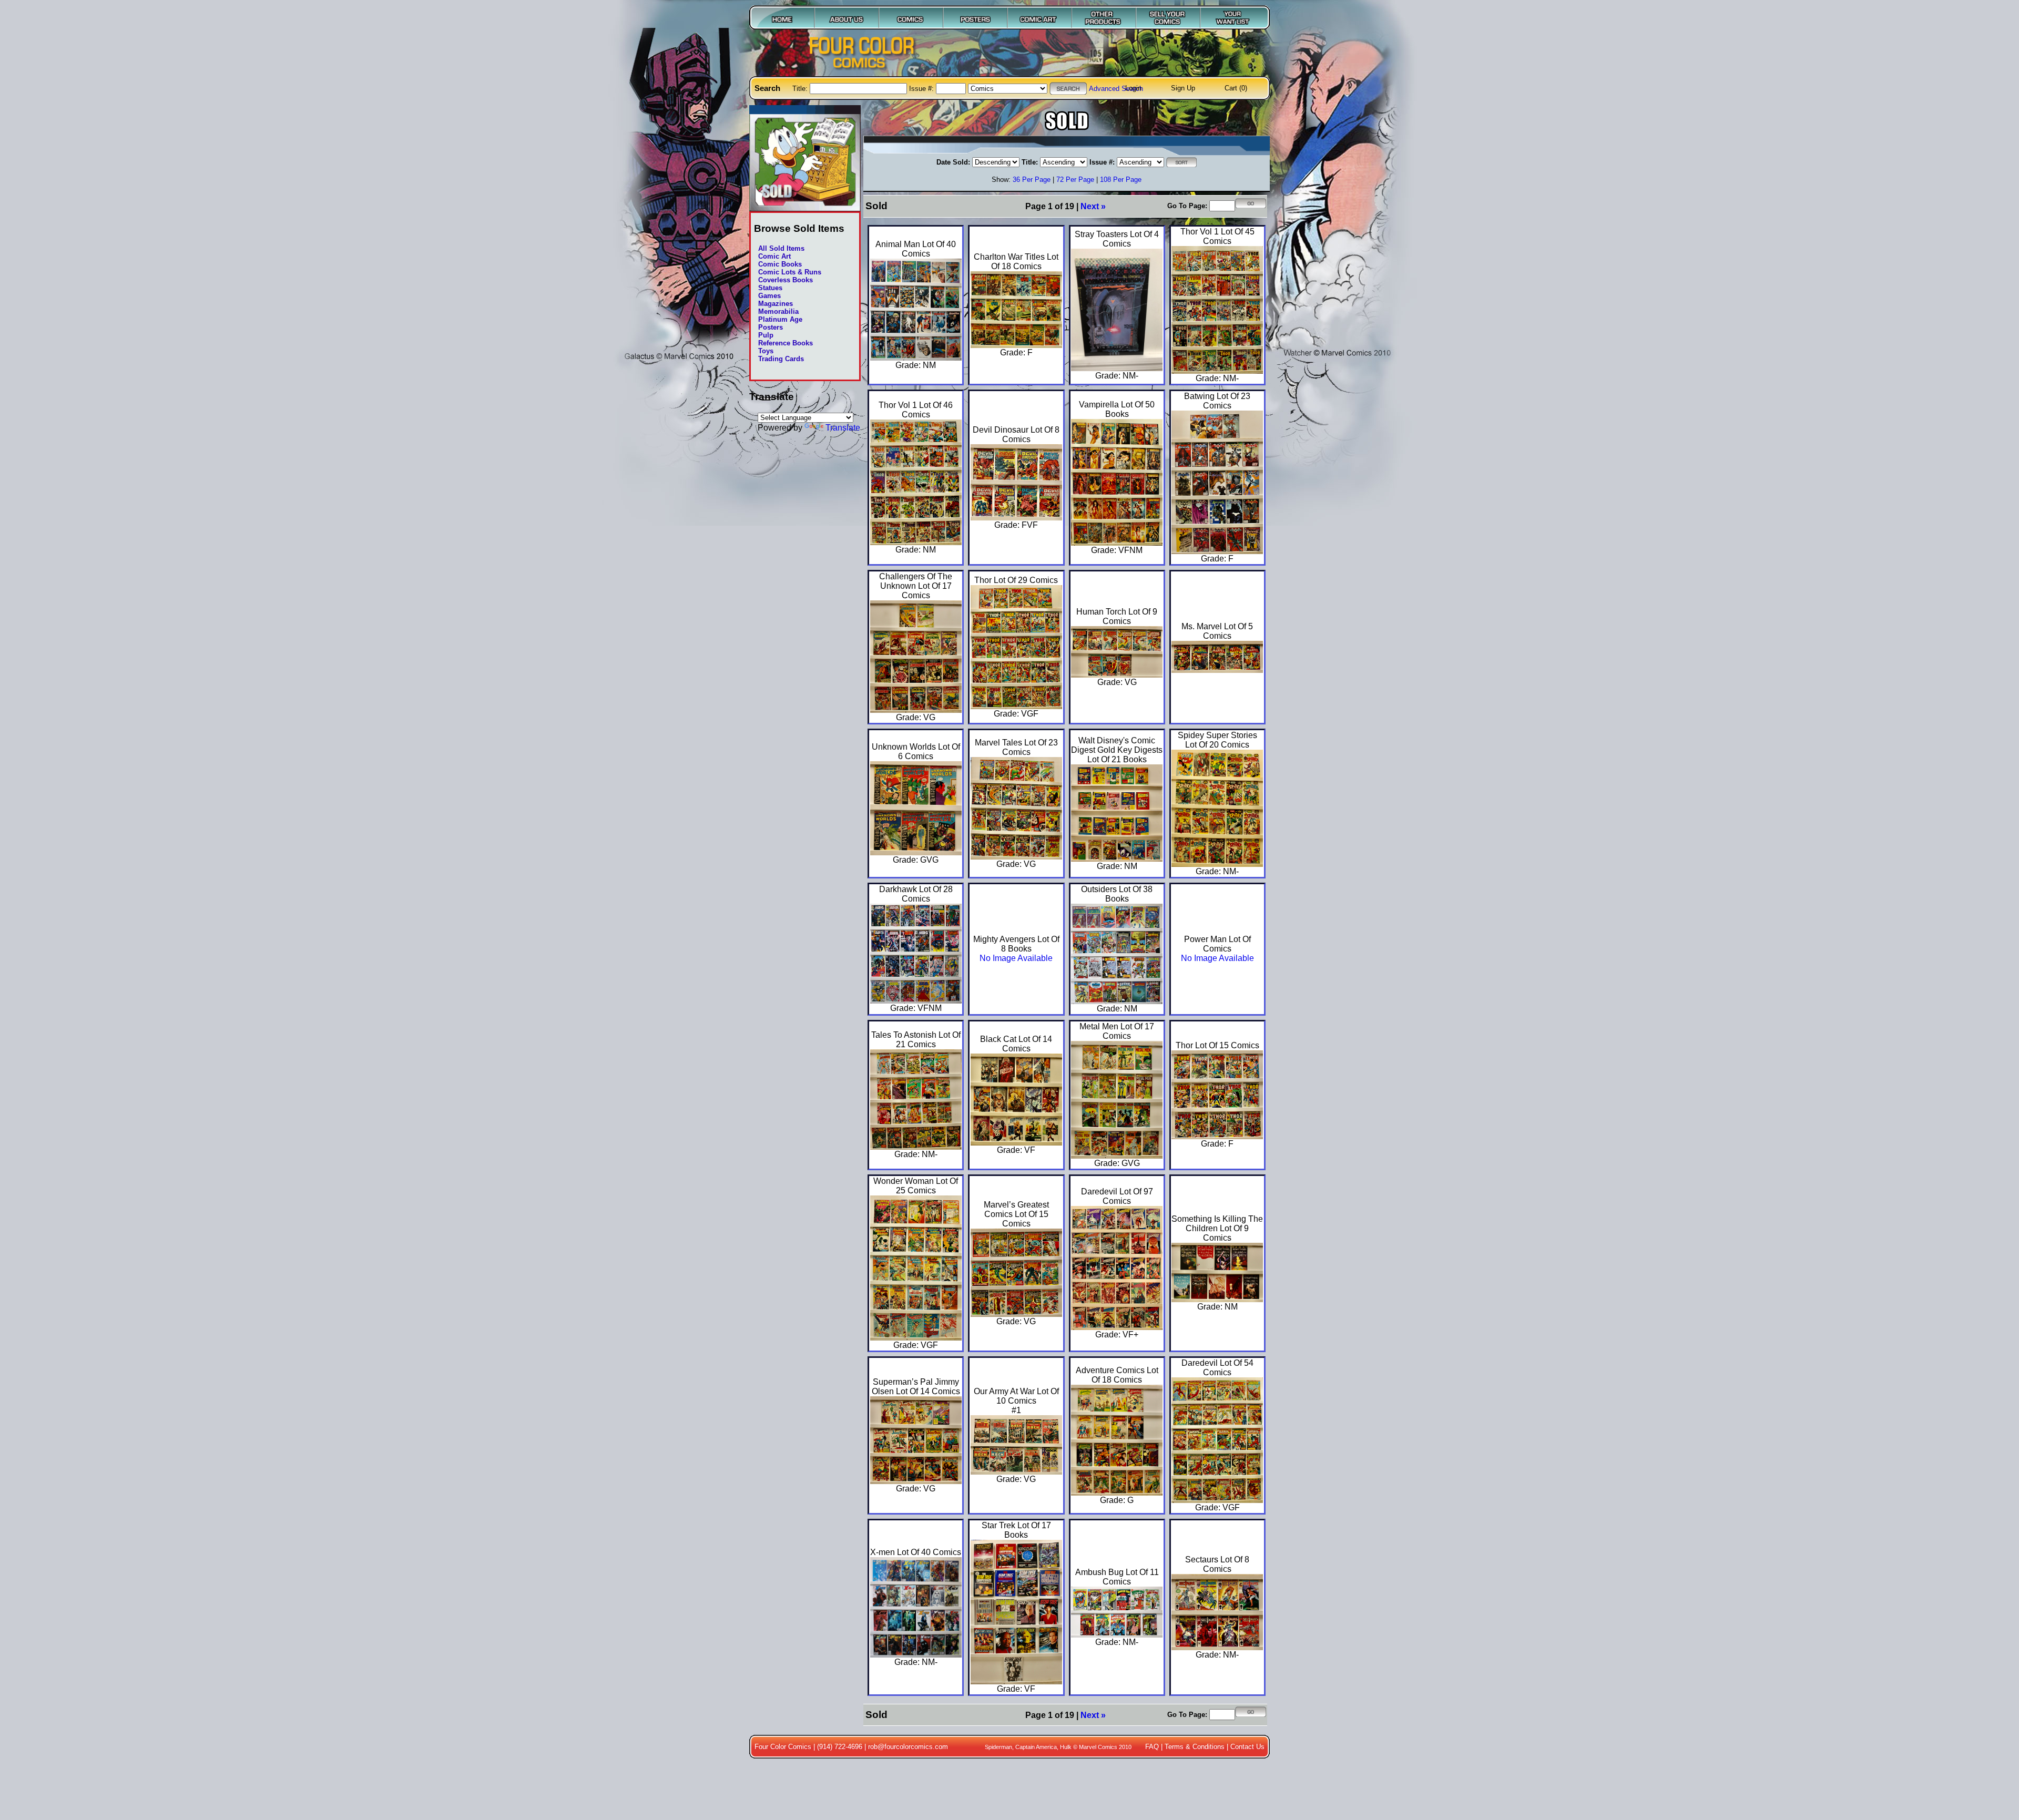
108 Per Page (1121, 180)
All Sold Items (781, 248)
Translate (843, 427)
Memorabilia (778, 311)
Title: (801, 89)
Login (1133, 88)
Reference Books (786, 343)
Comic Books (780, 264)
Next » (1093, 206)
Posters (771, 327)
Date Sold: (953, 162)
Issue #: (922, 89)
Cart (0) (1236, 88)
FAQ (1152, 1747)
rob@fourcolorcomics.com (908, 1747)
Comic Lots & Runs (790, 272)
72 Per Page (1075, 180)
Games (769, 296)
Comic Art (774, 256)
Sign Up (1183, 88)
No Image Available (1016, 958)
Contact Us (1247, 1747)
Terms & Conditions (1195, 1747)
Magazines (776, 304)
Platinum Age (780, 319)
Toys (766, 351)
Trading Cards (781, 359)
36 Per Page (1032, 180)
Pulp (766, 335)
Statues (770, 288)
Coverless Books (786, 280)
